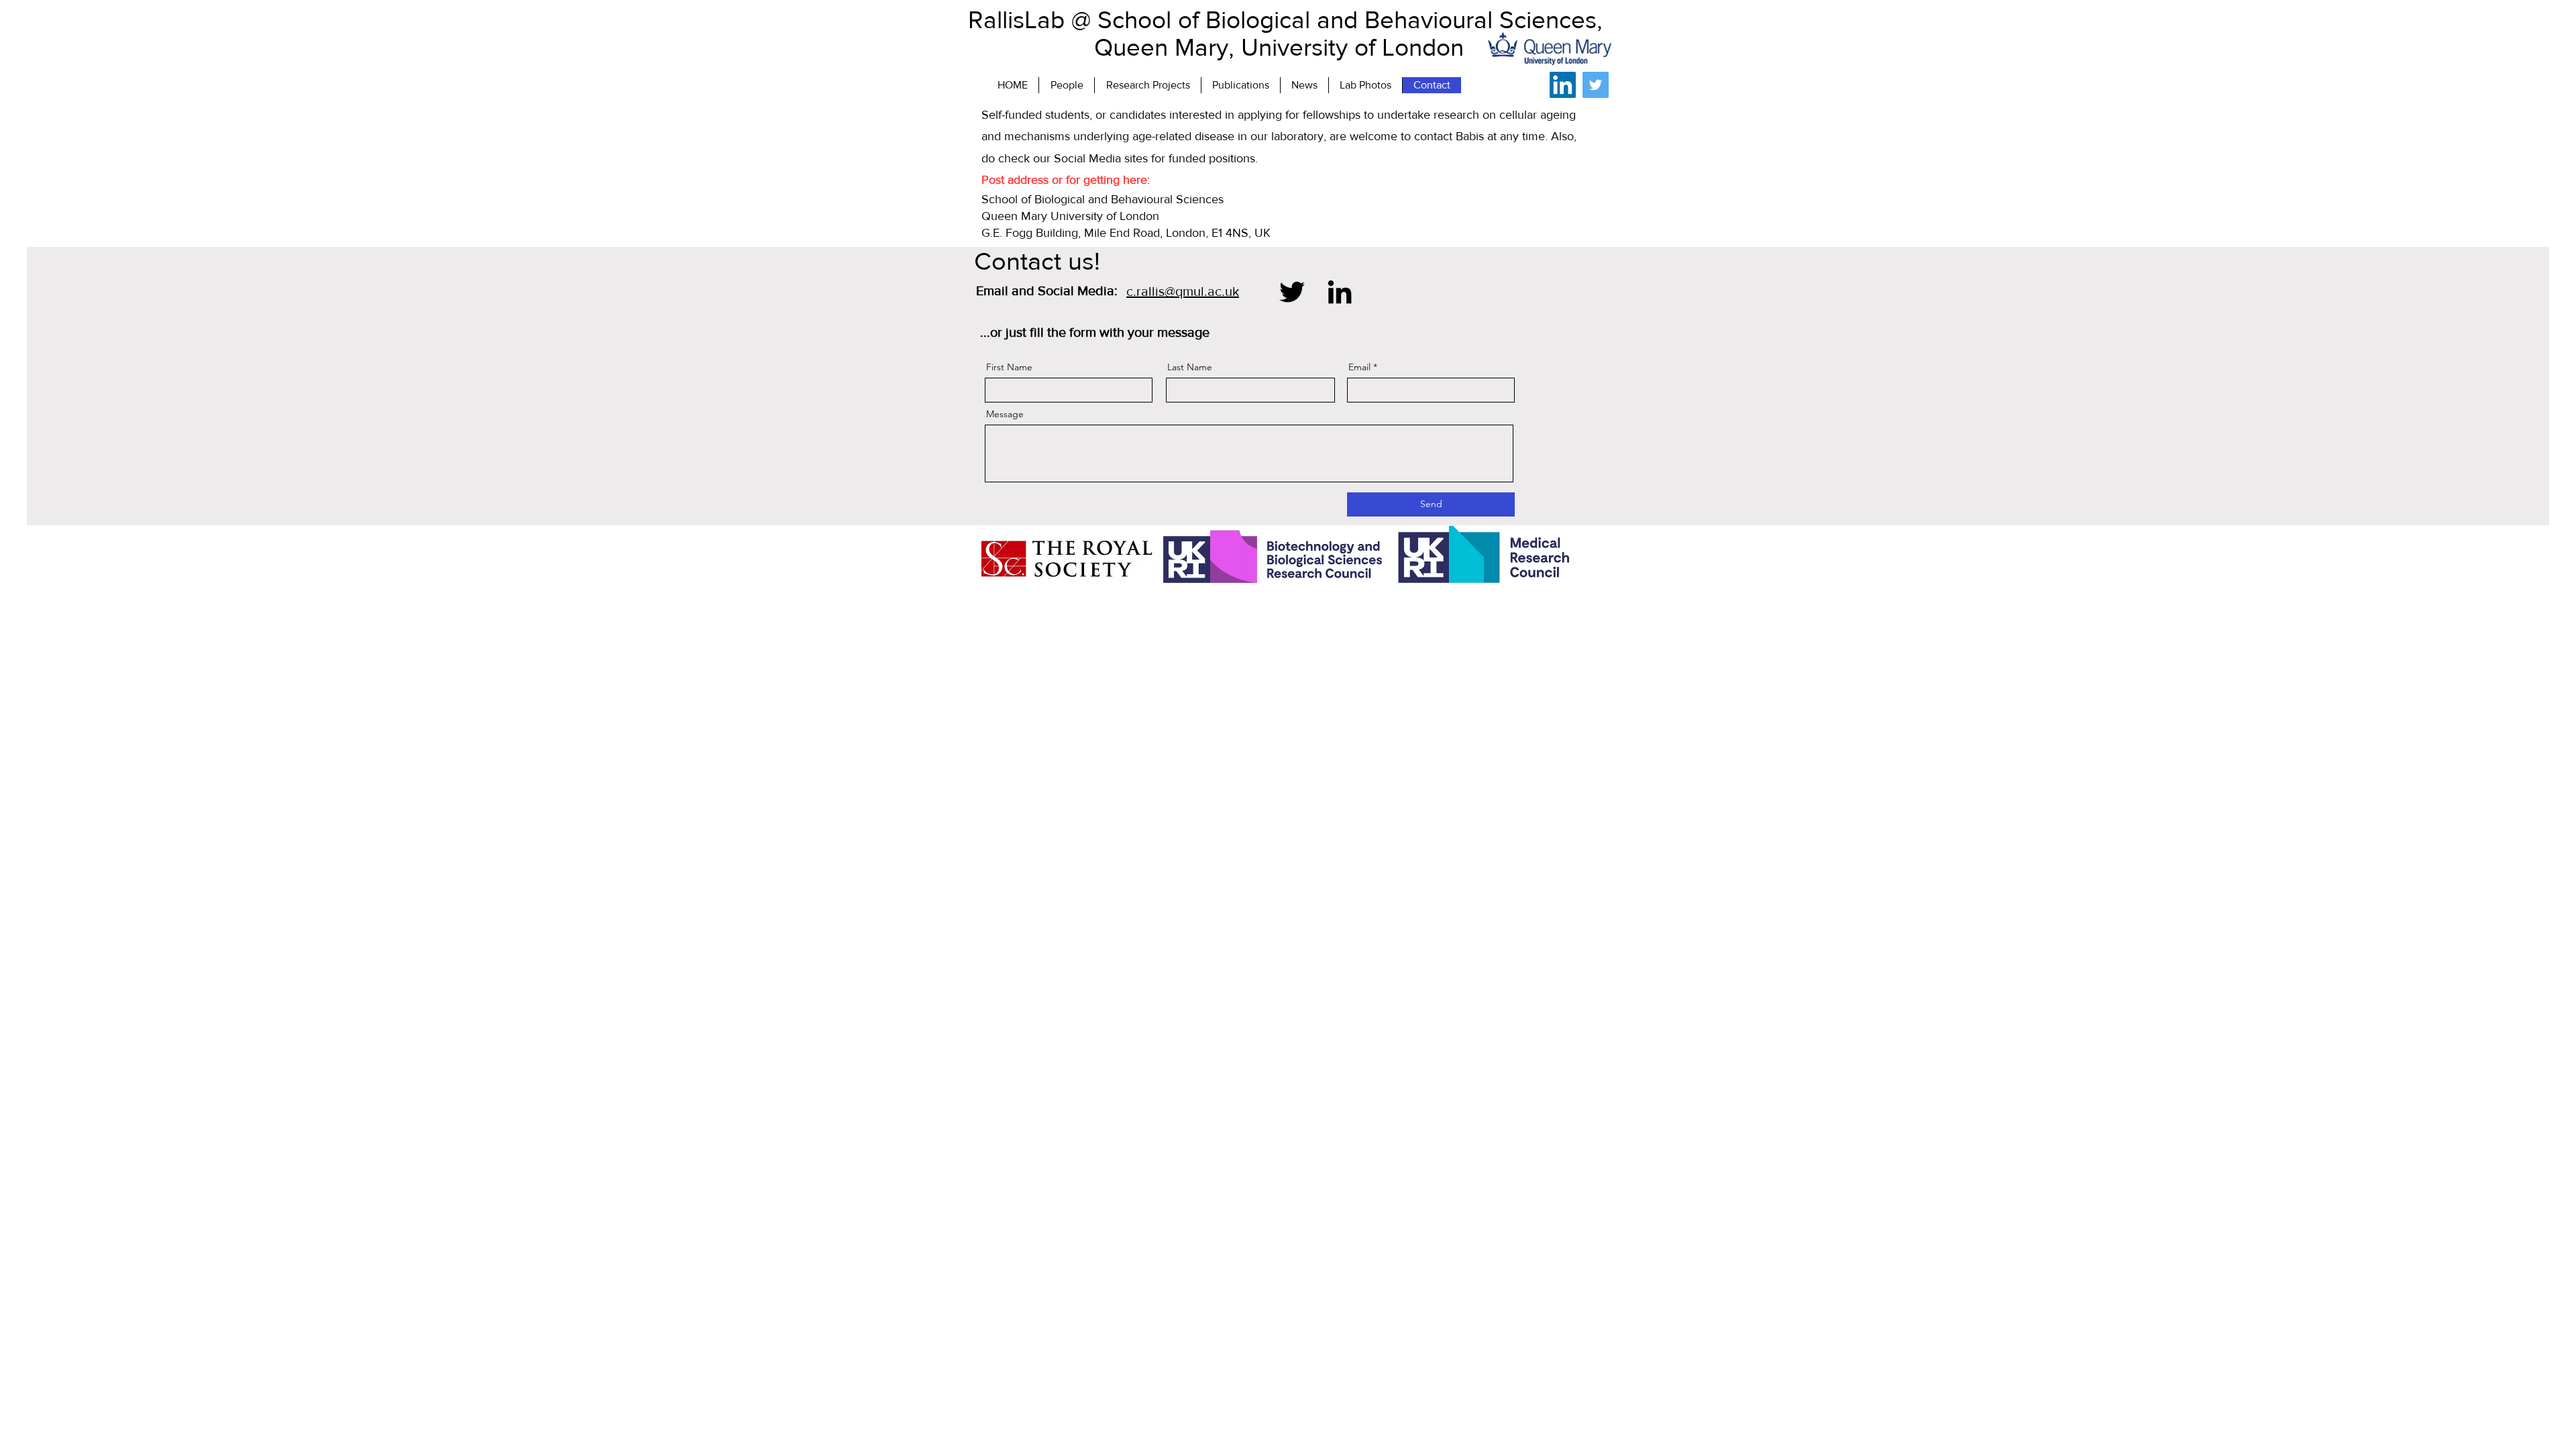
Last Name (1190, 367)
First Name (1009, 367)
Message (1005, 414)
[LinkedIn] (1563, 85)
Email (1359, 367)
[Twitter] (1596, 85)
